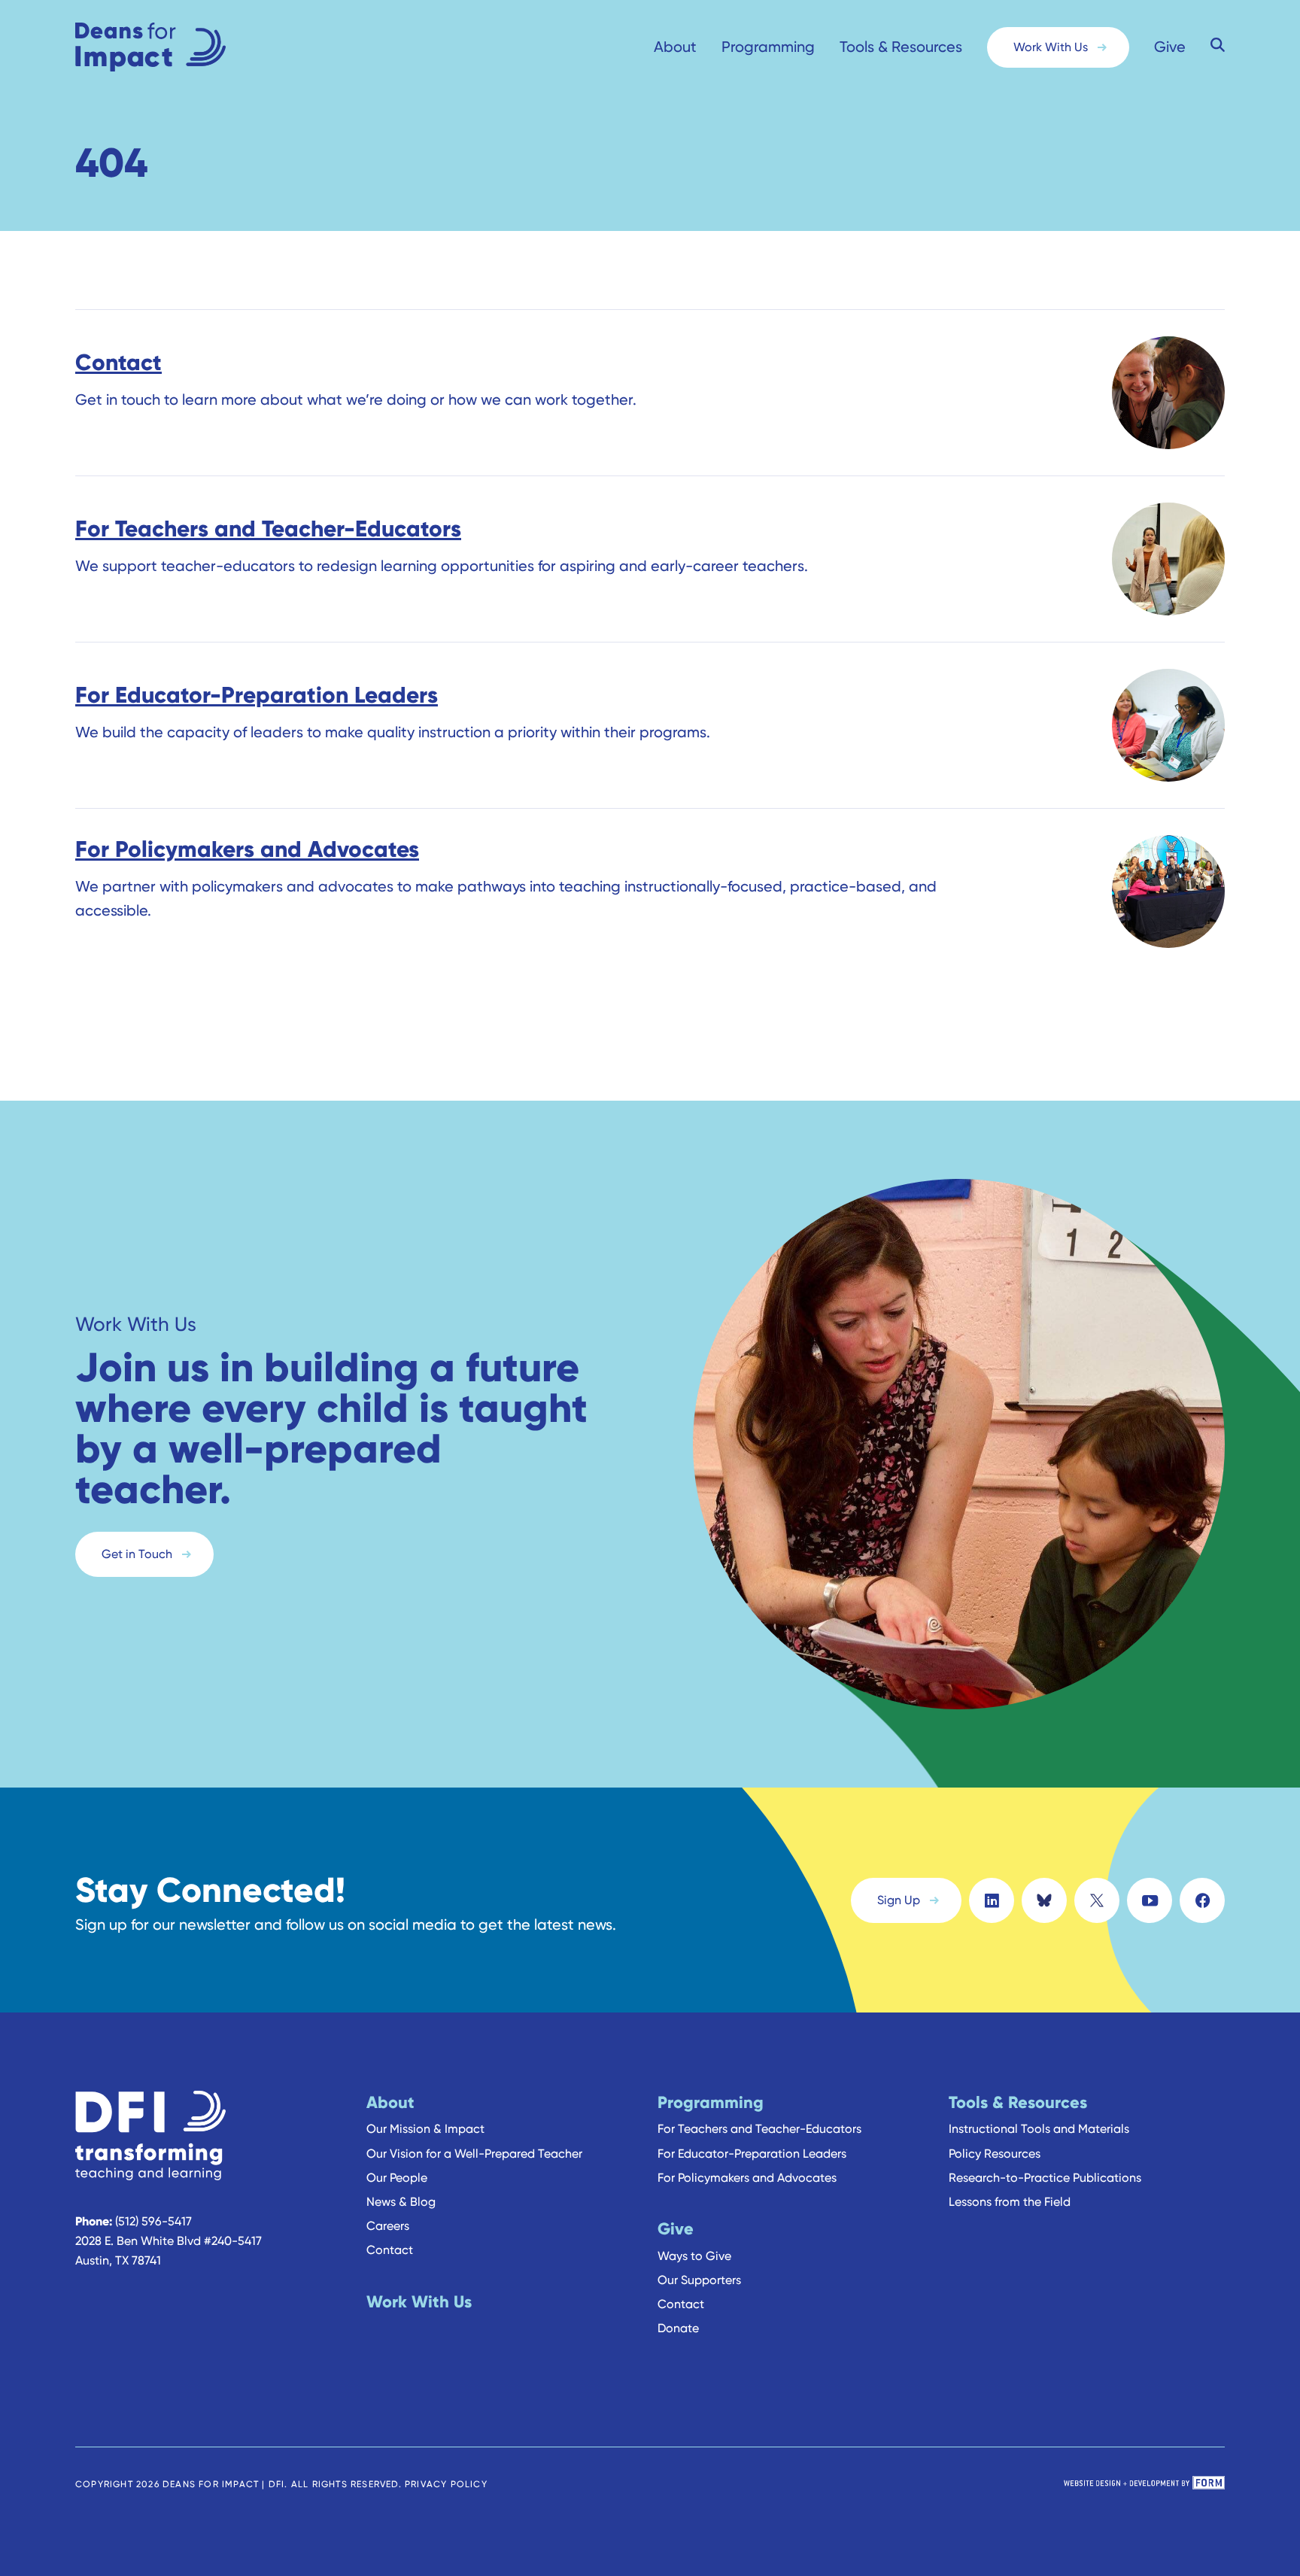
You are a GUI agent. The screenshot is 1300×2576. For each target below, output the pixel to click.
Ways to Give (694, 2256)
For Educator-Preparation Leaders (752, 2154)
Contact (390, 2250)
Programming (768, 47)
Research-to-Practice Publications (1045, 2178)
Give (1170, 47)
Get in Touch (137, 1554)
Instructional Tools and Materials (1039, 2129)
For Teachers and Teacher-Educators (759, 2129)
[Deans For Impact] (181, 47)
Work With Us (1051, 47)
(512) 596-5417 (153, 2221)
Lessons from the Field (1010, 2202)
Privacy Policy (446, 2484)
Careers (388, 2226)
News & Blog (401, 2202)
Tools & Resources (901, 47)
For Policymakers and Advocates (747, 2178)
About (675, 47)
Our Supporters (699, 2280)
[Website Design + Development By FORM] (1144, 2484)
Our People (397, 2178)
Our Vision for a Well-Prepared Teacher (474, 2154)
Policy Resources (995, 2154)
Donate (678, 2328)
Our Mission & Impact (425, 2129)
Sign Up (899, 1900)
